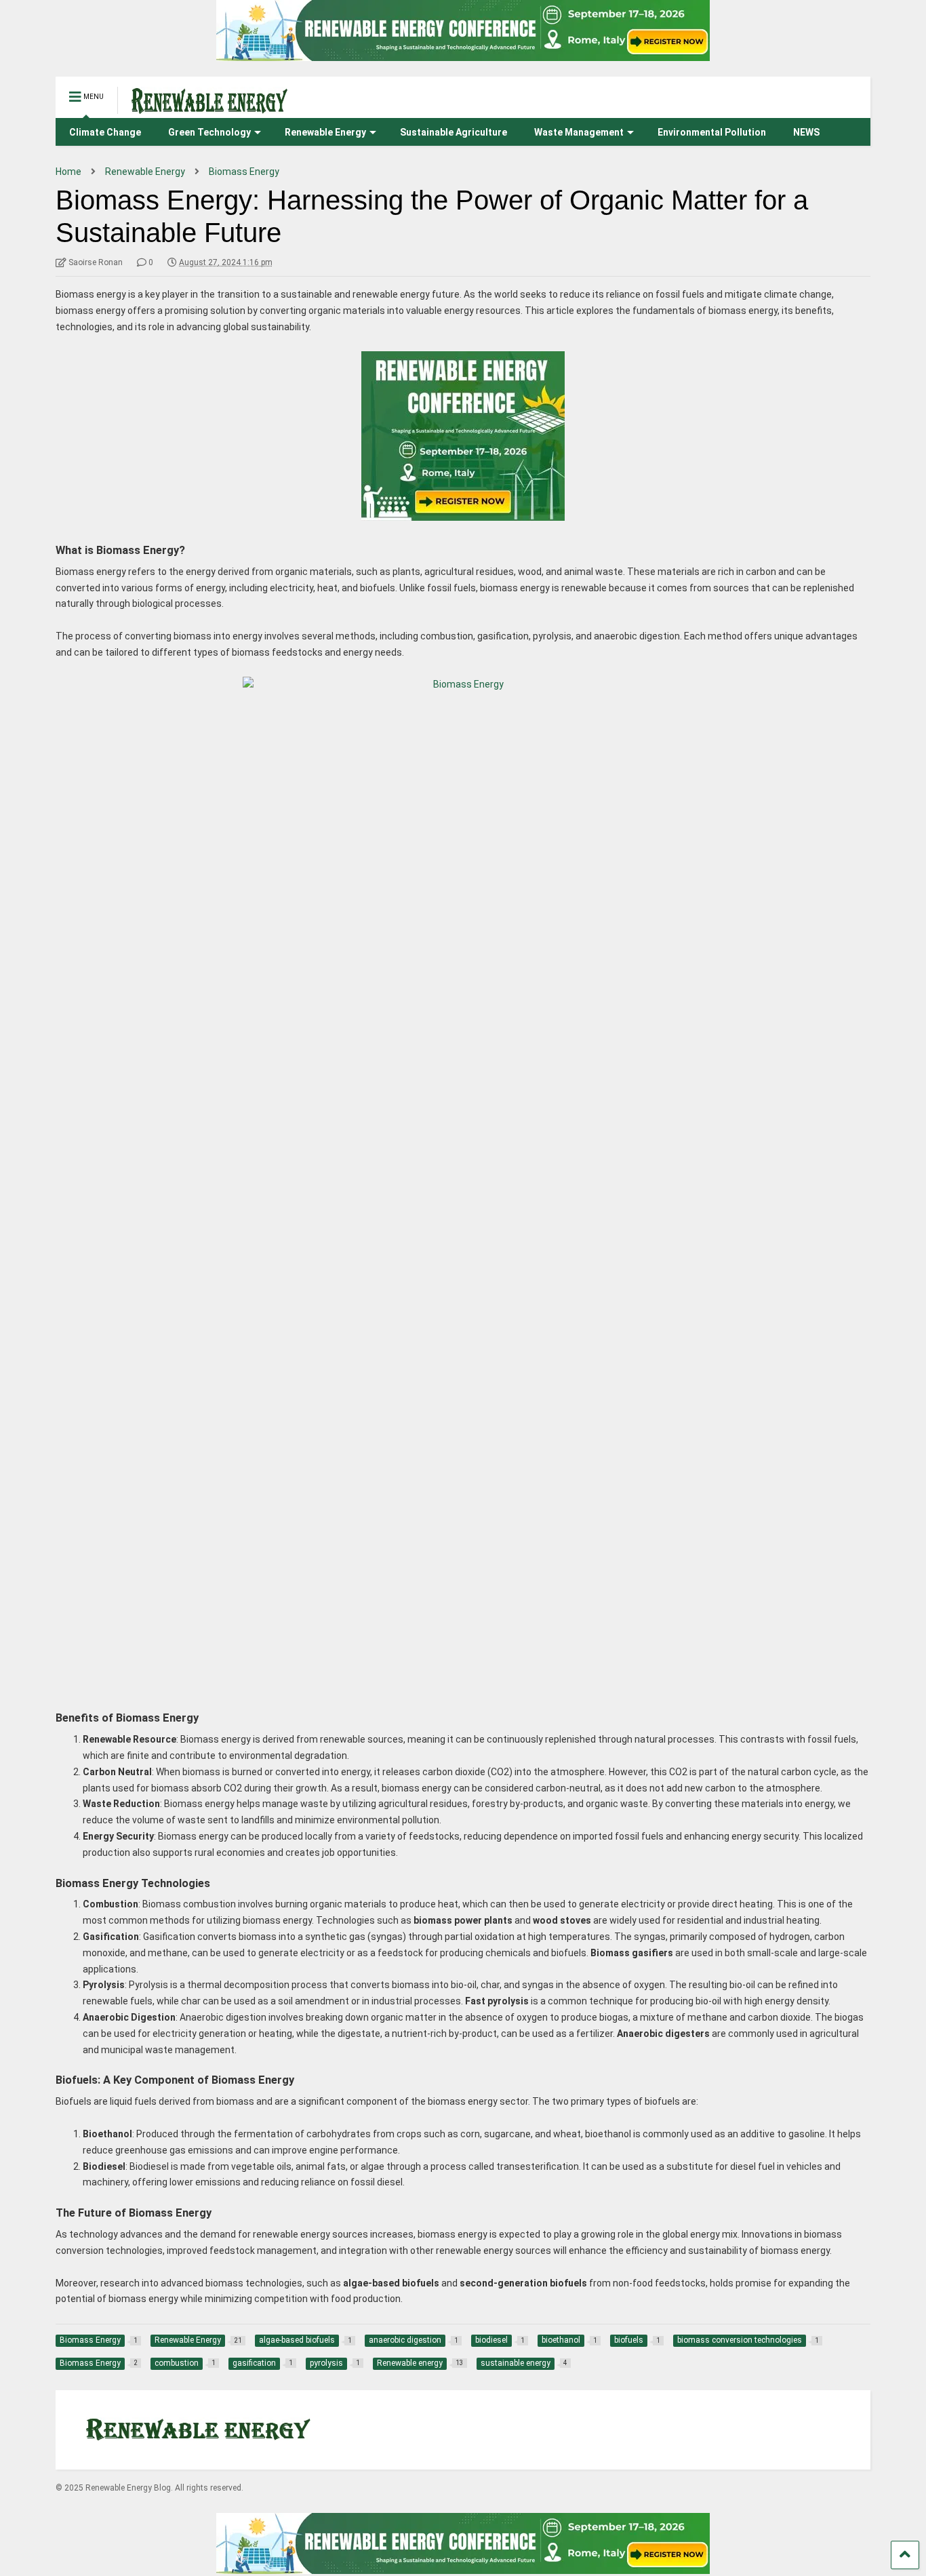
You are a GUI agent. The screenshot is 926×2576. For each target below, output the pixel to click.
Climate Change (105, 132)
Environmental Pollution (712, 132)
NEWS (806, 132)
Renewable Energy (325, 132)
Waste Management (579, 132)
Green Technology (209, 132)
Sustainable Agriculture (454, 132)
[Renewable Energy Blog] (202, 108)
